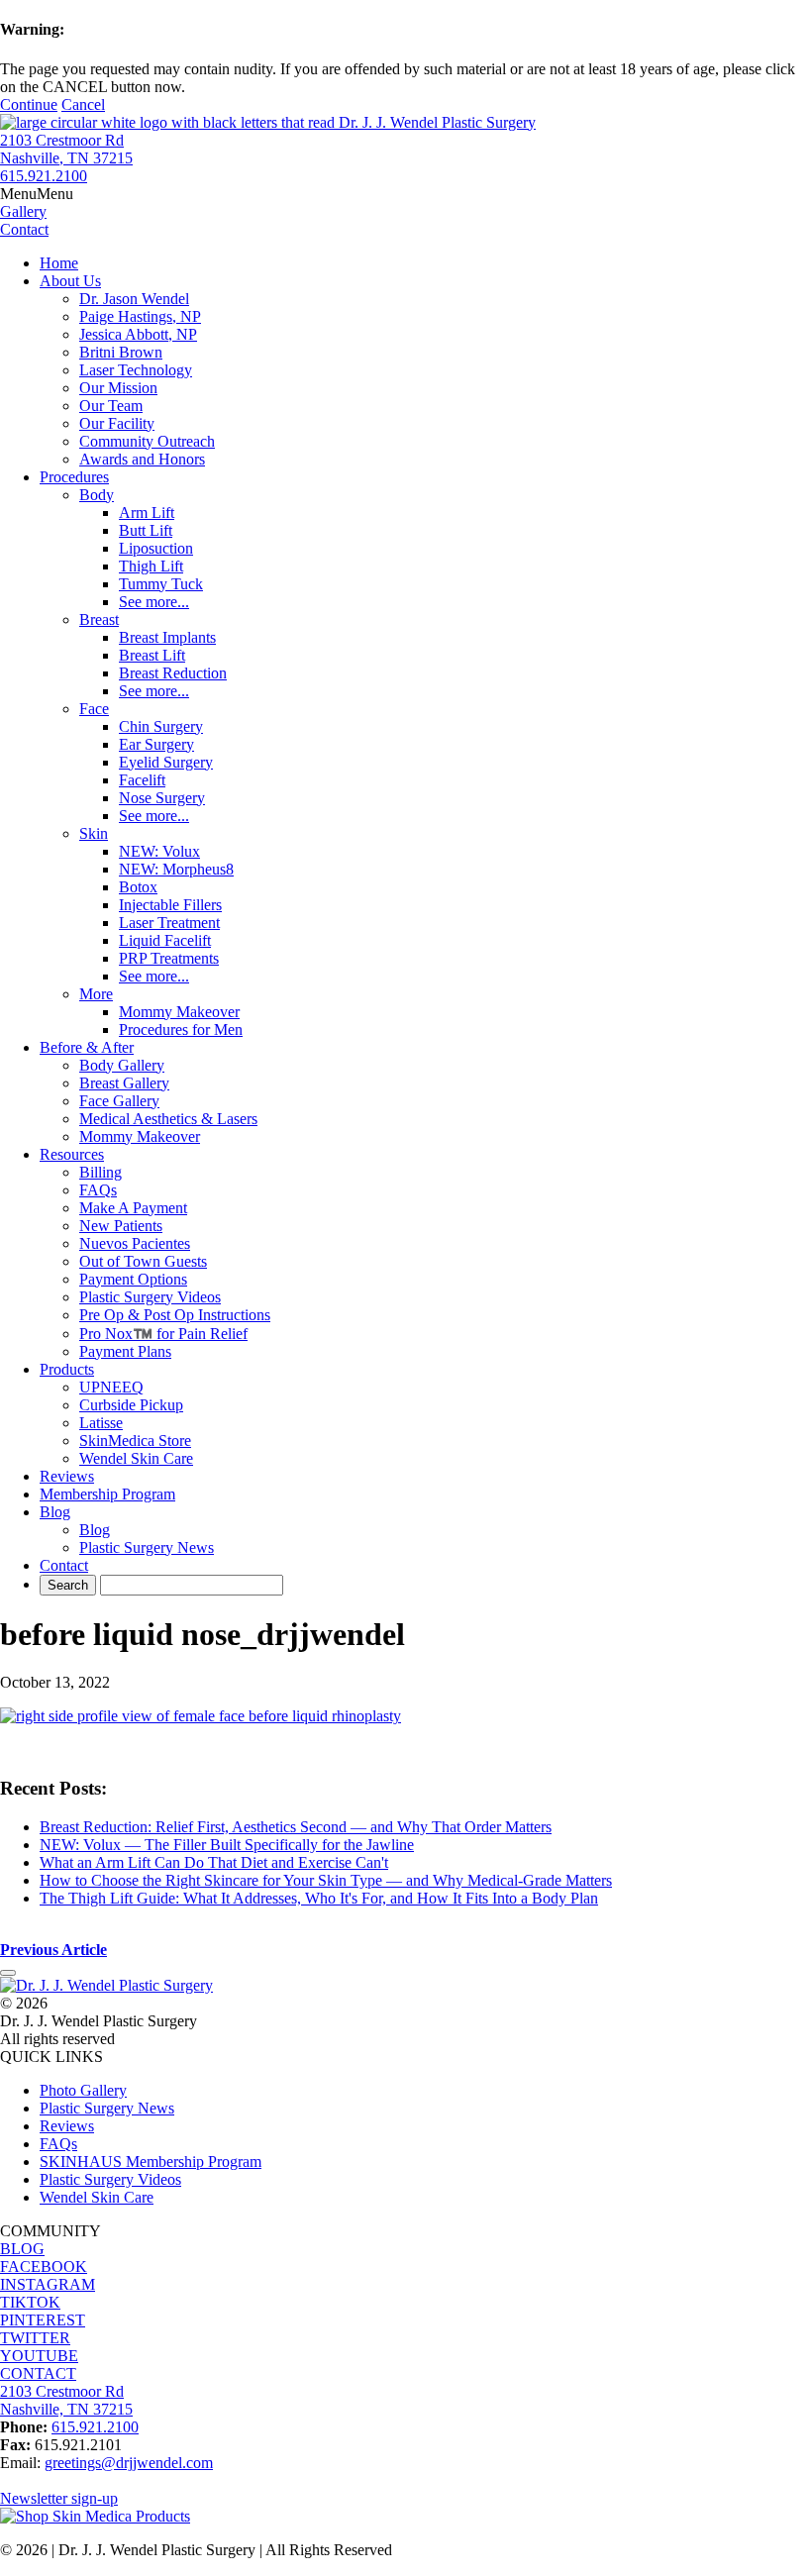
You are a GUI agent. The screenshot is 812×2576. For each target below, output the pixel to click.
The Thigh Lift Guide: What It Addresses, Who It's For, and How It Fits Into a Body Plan (319, 1898)
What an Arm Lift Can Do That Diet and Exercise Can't (214, 1862)
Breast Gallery (124, 1083)
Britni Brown (121, 352)
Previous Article (53, 1950)
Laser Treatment (169, 923)
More (96, 994)
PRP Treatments (169, 958)
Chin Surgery (161, 726)
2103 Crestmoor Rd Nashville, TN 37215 (66, 149)
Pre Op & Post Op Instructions (175, 1315)
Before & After (87, 1047)
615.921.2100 (44, 176)
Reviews (67, 1476)
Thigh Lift (151, 566)
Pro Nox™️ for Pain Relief (163, 1334)
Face (94, 709)
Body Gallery (122, 1065)
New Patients (121, 1226)
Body (97, 495)
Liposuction (156, 548)
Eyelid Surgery (166, 762)
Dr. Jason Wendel (134, 299)
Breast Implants (167, 637)
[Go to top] (8, 1973)
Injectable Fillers (170, 905)
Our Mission (118, 388)
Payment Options (133, 1279)
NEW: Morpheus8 (176, 869)
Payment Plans (125, 1351)
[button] (37, 194)
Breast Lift (152, 655)
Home (59, 263)
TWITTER (35, 2338)
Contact (64, 1565)
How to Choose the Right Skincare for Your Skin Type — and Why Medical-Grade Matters (326, 1880)
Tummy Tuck (161, 584)
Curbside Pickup (131, 1405)
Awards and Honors (142, 459)
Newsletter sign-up (59, 2498)
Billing (101, 1172)
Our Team (111, 406)
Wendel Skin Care (136, 1458)
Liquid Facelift (165, 940)
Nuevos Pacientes (135, 1243)
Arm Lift (147, 513)
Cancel (83, 104)
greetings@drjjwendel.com (129, 2463)
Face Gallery (119, 1101)
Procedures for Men (181, 1030)
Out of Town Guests (143, 1261)
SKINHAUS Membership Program (151, 2162)
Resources (72, 1154)
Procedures (74, 477)
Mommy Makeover (179, 1012)
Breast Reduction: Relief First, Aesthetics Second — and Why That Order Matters (296, 1827)
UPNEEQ (111, 1387)
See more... (154, 602)
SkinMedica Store (135, 1441)
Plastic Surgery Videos (150, 1297)
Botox (138, 887)
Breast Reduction (173, 673)
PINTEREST (43, 2320)
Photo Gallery (83, 2090)
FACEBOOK (44, 2267)
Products (67, 1369)
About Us (70, 281)
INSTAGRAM (48, 2284)
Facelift (142, 780)
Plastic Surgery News (147, 1547)
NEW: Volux (159, 851)
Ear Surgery (156, 744)
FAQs (98, 1190)
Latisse (101, 1423)
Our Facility (117, 423)
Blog (55, 1512)
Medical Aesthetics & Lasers (168, 1119)
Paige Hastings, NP (140, 316)
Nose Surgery (162, 798)
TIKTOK (30, 2302)
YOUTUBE (39, 2356)
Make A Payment (133, 1208)
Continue (29, 104)
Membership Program (107, 1494)
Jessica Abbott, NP (138, 334)
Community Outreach (147, 441)
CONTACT (38, 2373)
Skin (94, 833)
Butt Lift (146, 530)
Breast (99, 619)
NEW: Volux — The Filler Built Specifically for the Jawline (227, 1845)
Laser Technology (136, 370)
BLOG (22, 2249)
